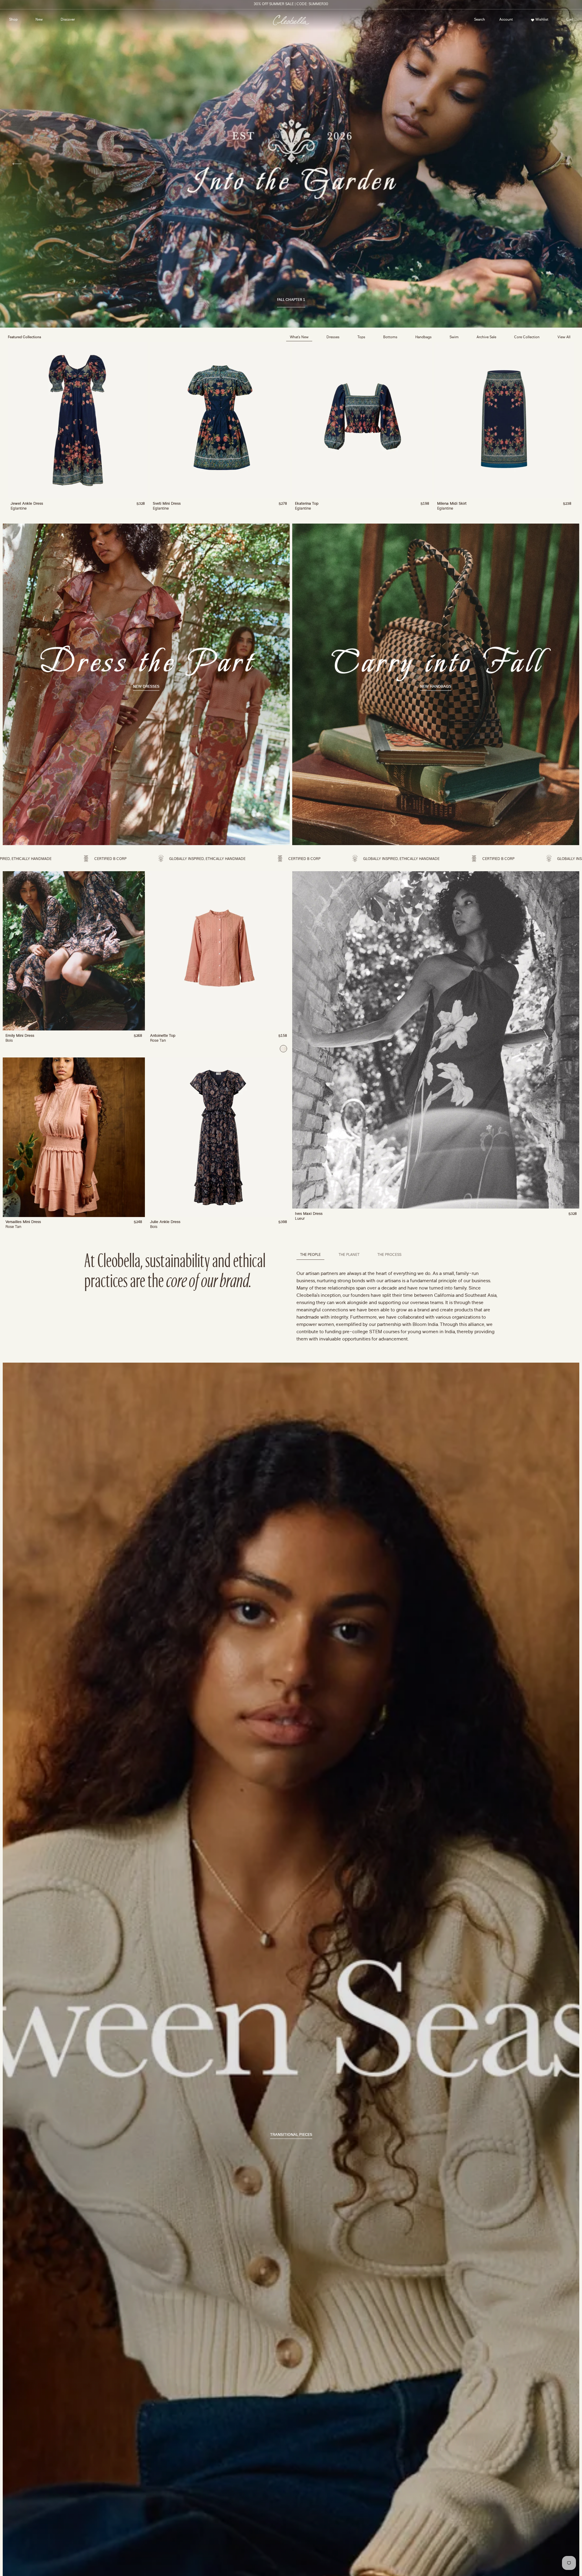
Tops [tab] (361, 337)
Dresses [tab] (333, 337)
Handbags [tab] (423, 337)
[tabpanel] (291, 429)
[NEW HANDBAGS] (436, 684)
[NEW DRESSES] (146, 684)
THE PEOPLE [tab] (310, 1255)
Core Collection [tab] (527, 337)
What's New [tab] (299, 337)
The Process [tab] (389, 1255)
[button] (480, 20)
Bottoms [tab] (390, 337)
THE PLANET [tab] (349, 1255)
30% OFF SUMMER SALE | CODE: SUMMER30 (291, 4)
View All (564, 337)
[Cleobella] (291, 20)
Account (504, 21)
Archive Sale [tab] (486, 337)
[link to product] (78, 420)
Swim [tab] (454, 337)
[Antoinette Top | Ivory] (283, 1049)
